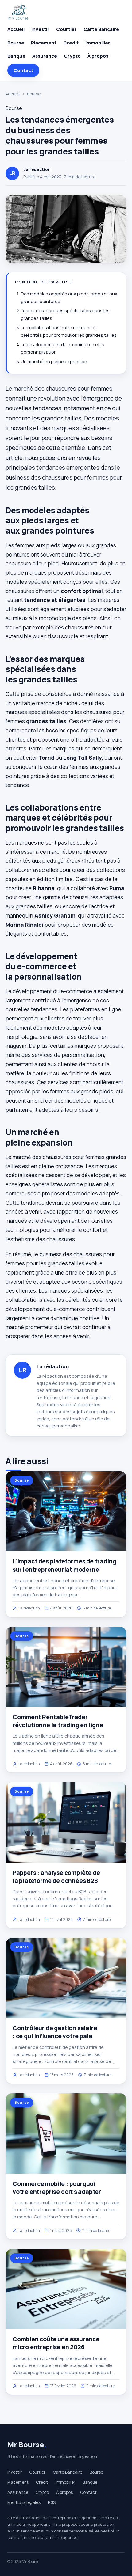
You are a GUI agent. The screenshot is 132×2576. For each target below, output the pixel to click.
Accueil (16, 29)
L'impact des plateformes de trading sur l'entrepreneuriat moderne (64, 1565)
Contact (23, 70)
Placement (44, 43)
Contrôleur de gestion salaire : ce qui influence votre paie (55, 2032)
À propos (98, 56)
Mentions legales (24, 2502)
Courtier (66, 29)
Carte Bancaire (101, 29)
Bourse (16, 43)
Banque (16, 56)
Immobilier (98, 43)
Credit (71, 43)
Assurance (45, 56)
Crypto (72, 56)
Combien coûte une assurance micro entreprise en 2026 (56, 2343)
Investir (40, 29)
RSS (52, 2502)
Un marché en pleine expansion (54, 361)
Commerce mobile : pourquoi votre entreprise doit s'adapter (57, 2188)
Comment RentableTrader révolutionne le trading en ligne (58, 1721)
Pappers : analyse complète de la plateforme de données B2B (56, 1877)
